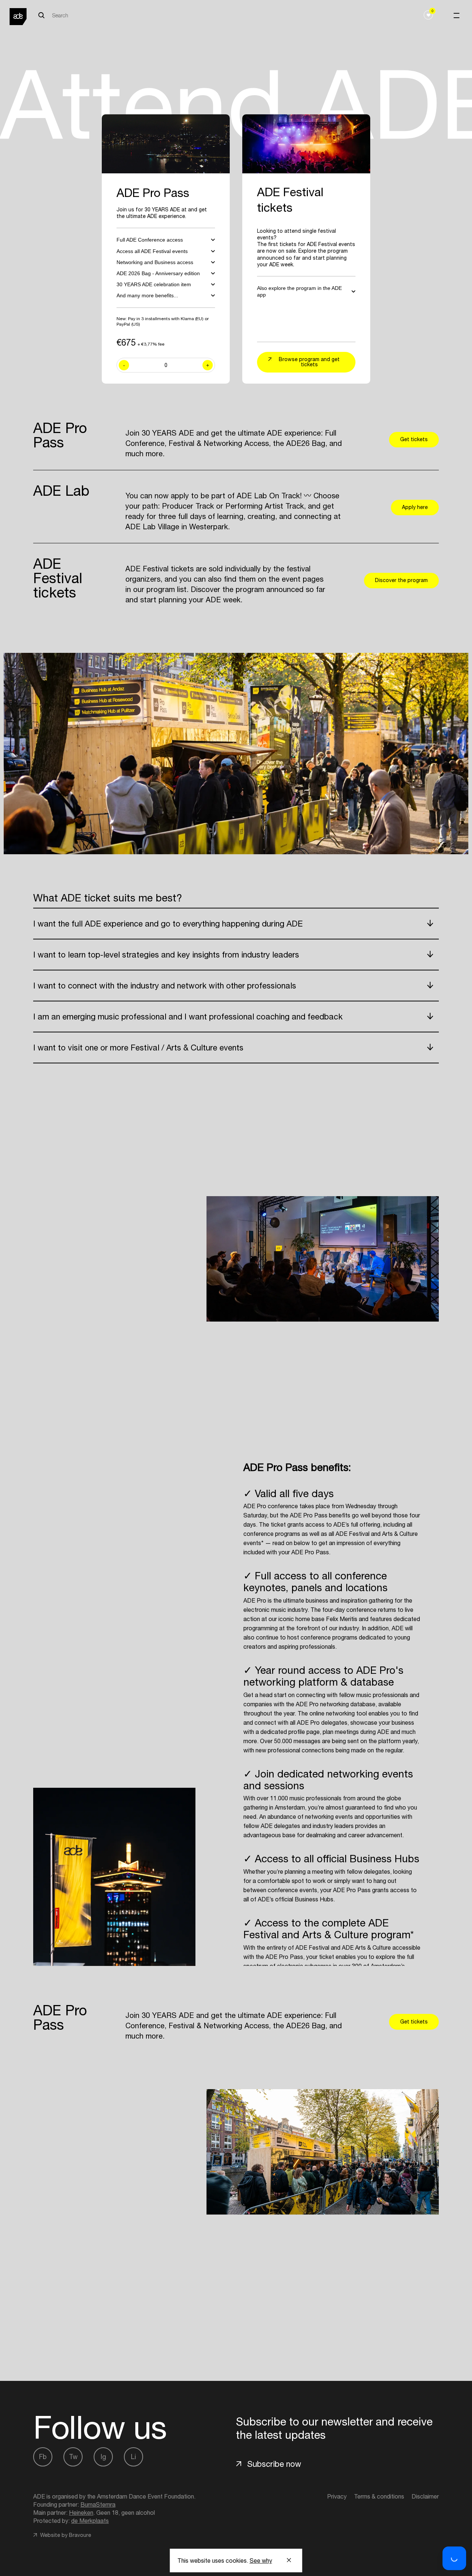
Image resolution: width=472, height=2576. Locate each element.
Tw (73, 2457)
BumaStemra (98, 2504)
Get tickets (414, 439)
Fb (43, 2457)
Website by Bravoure (65, 2535)
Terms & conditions (379, 2496)
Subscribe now (274, 2464)
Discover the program (401, 580)
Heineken (81, 2513)
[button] (454, 2558)
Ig (103, 2457)
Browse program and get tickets (309, 362)
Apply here (415, 507)
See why (261, 2561)
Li (133, 2457)
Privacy (337, 2496)
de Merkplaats (90, 2521)
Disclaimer (425, 2496)
